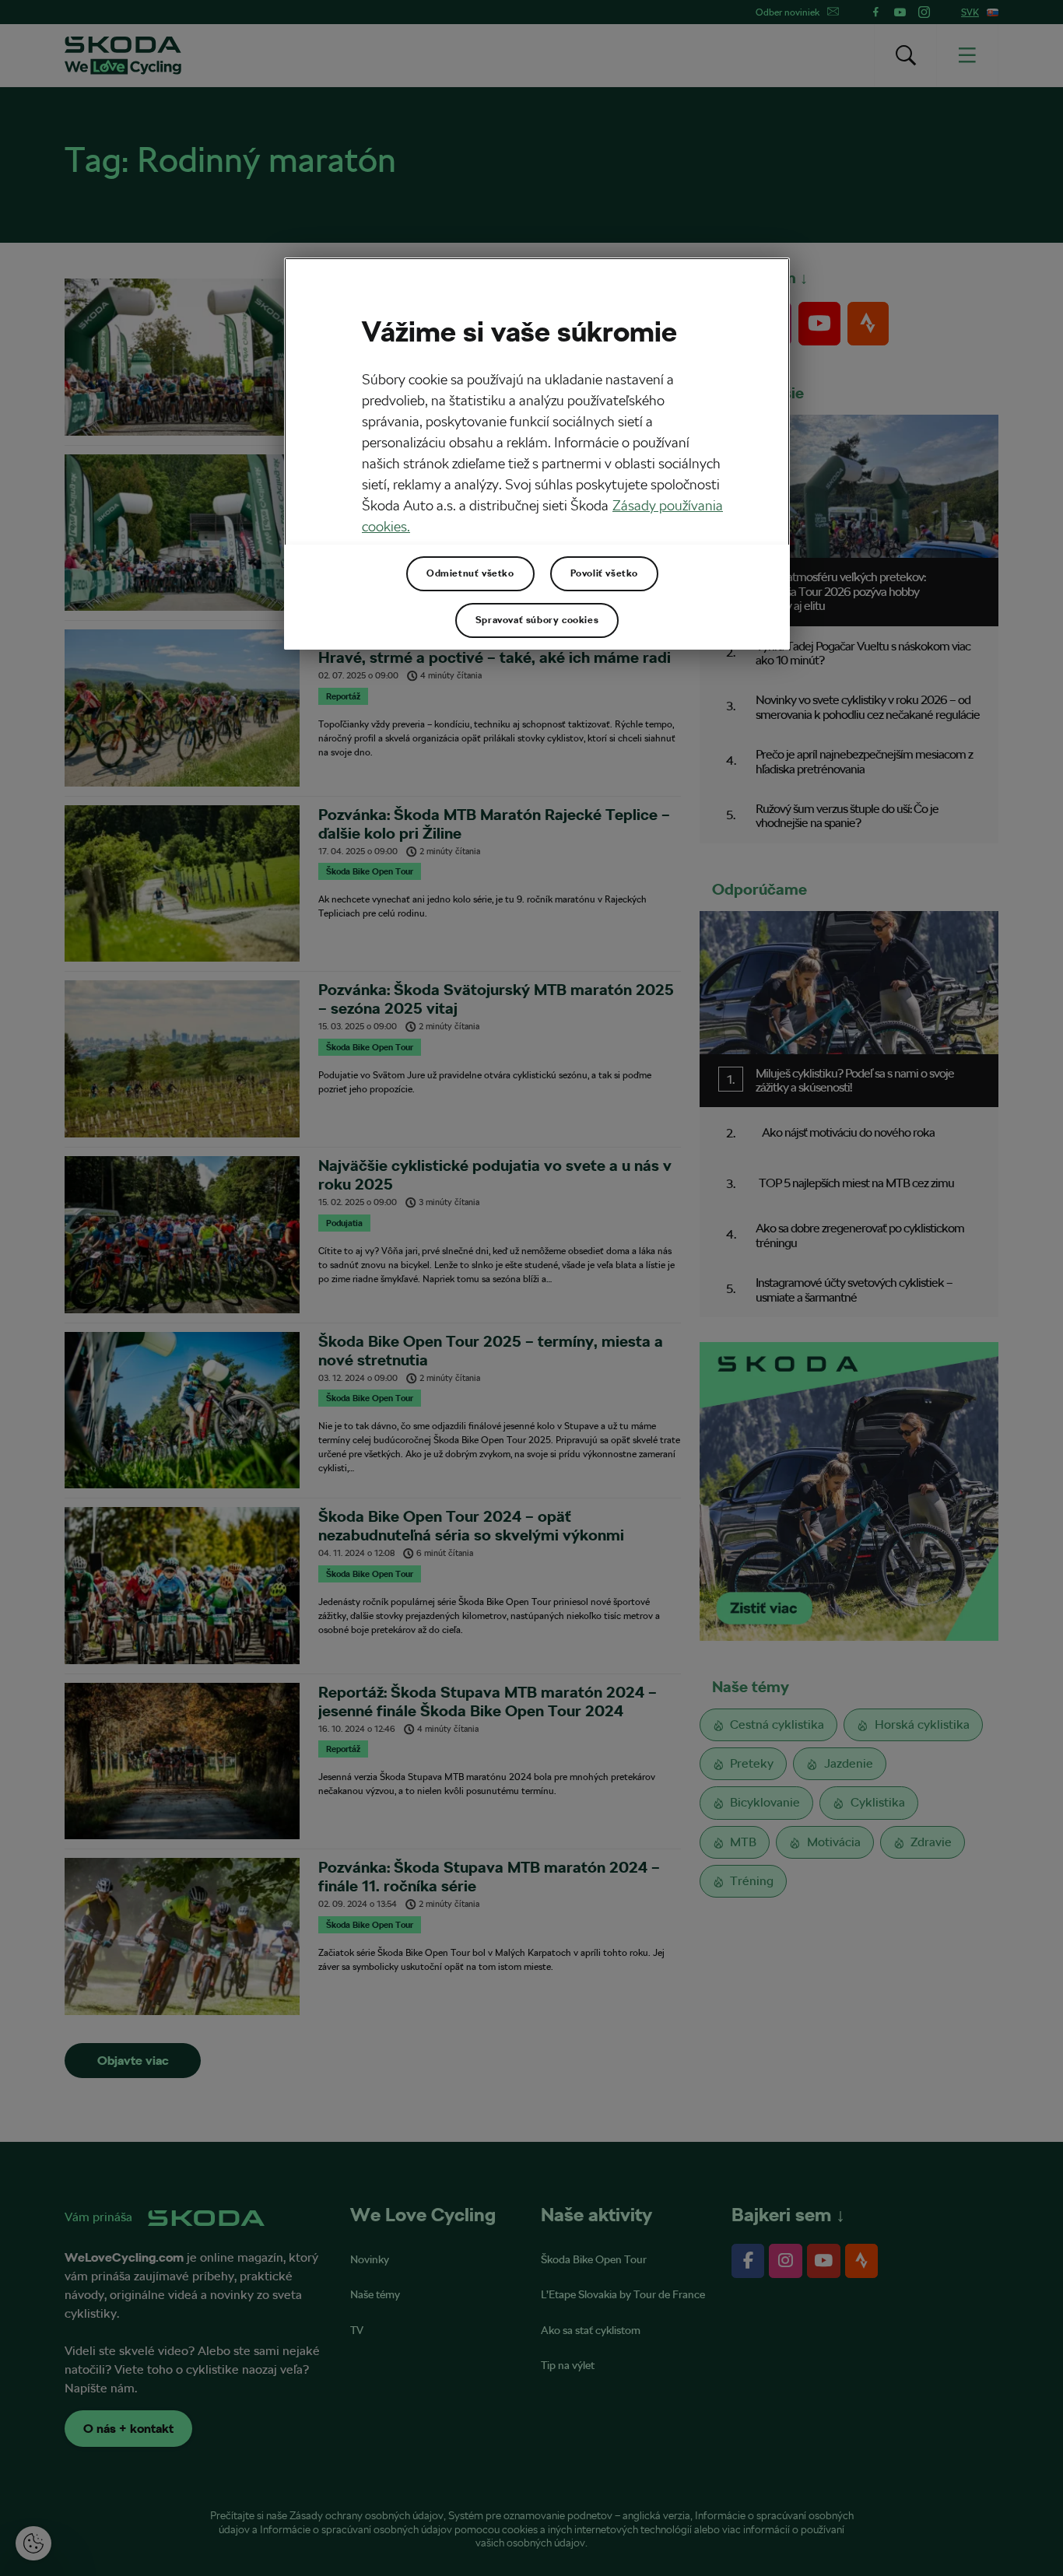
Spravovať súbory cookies (537, 620)
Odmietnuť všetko (470, 573)
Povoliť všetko (604, 573)
